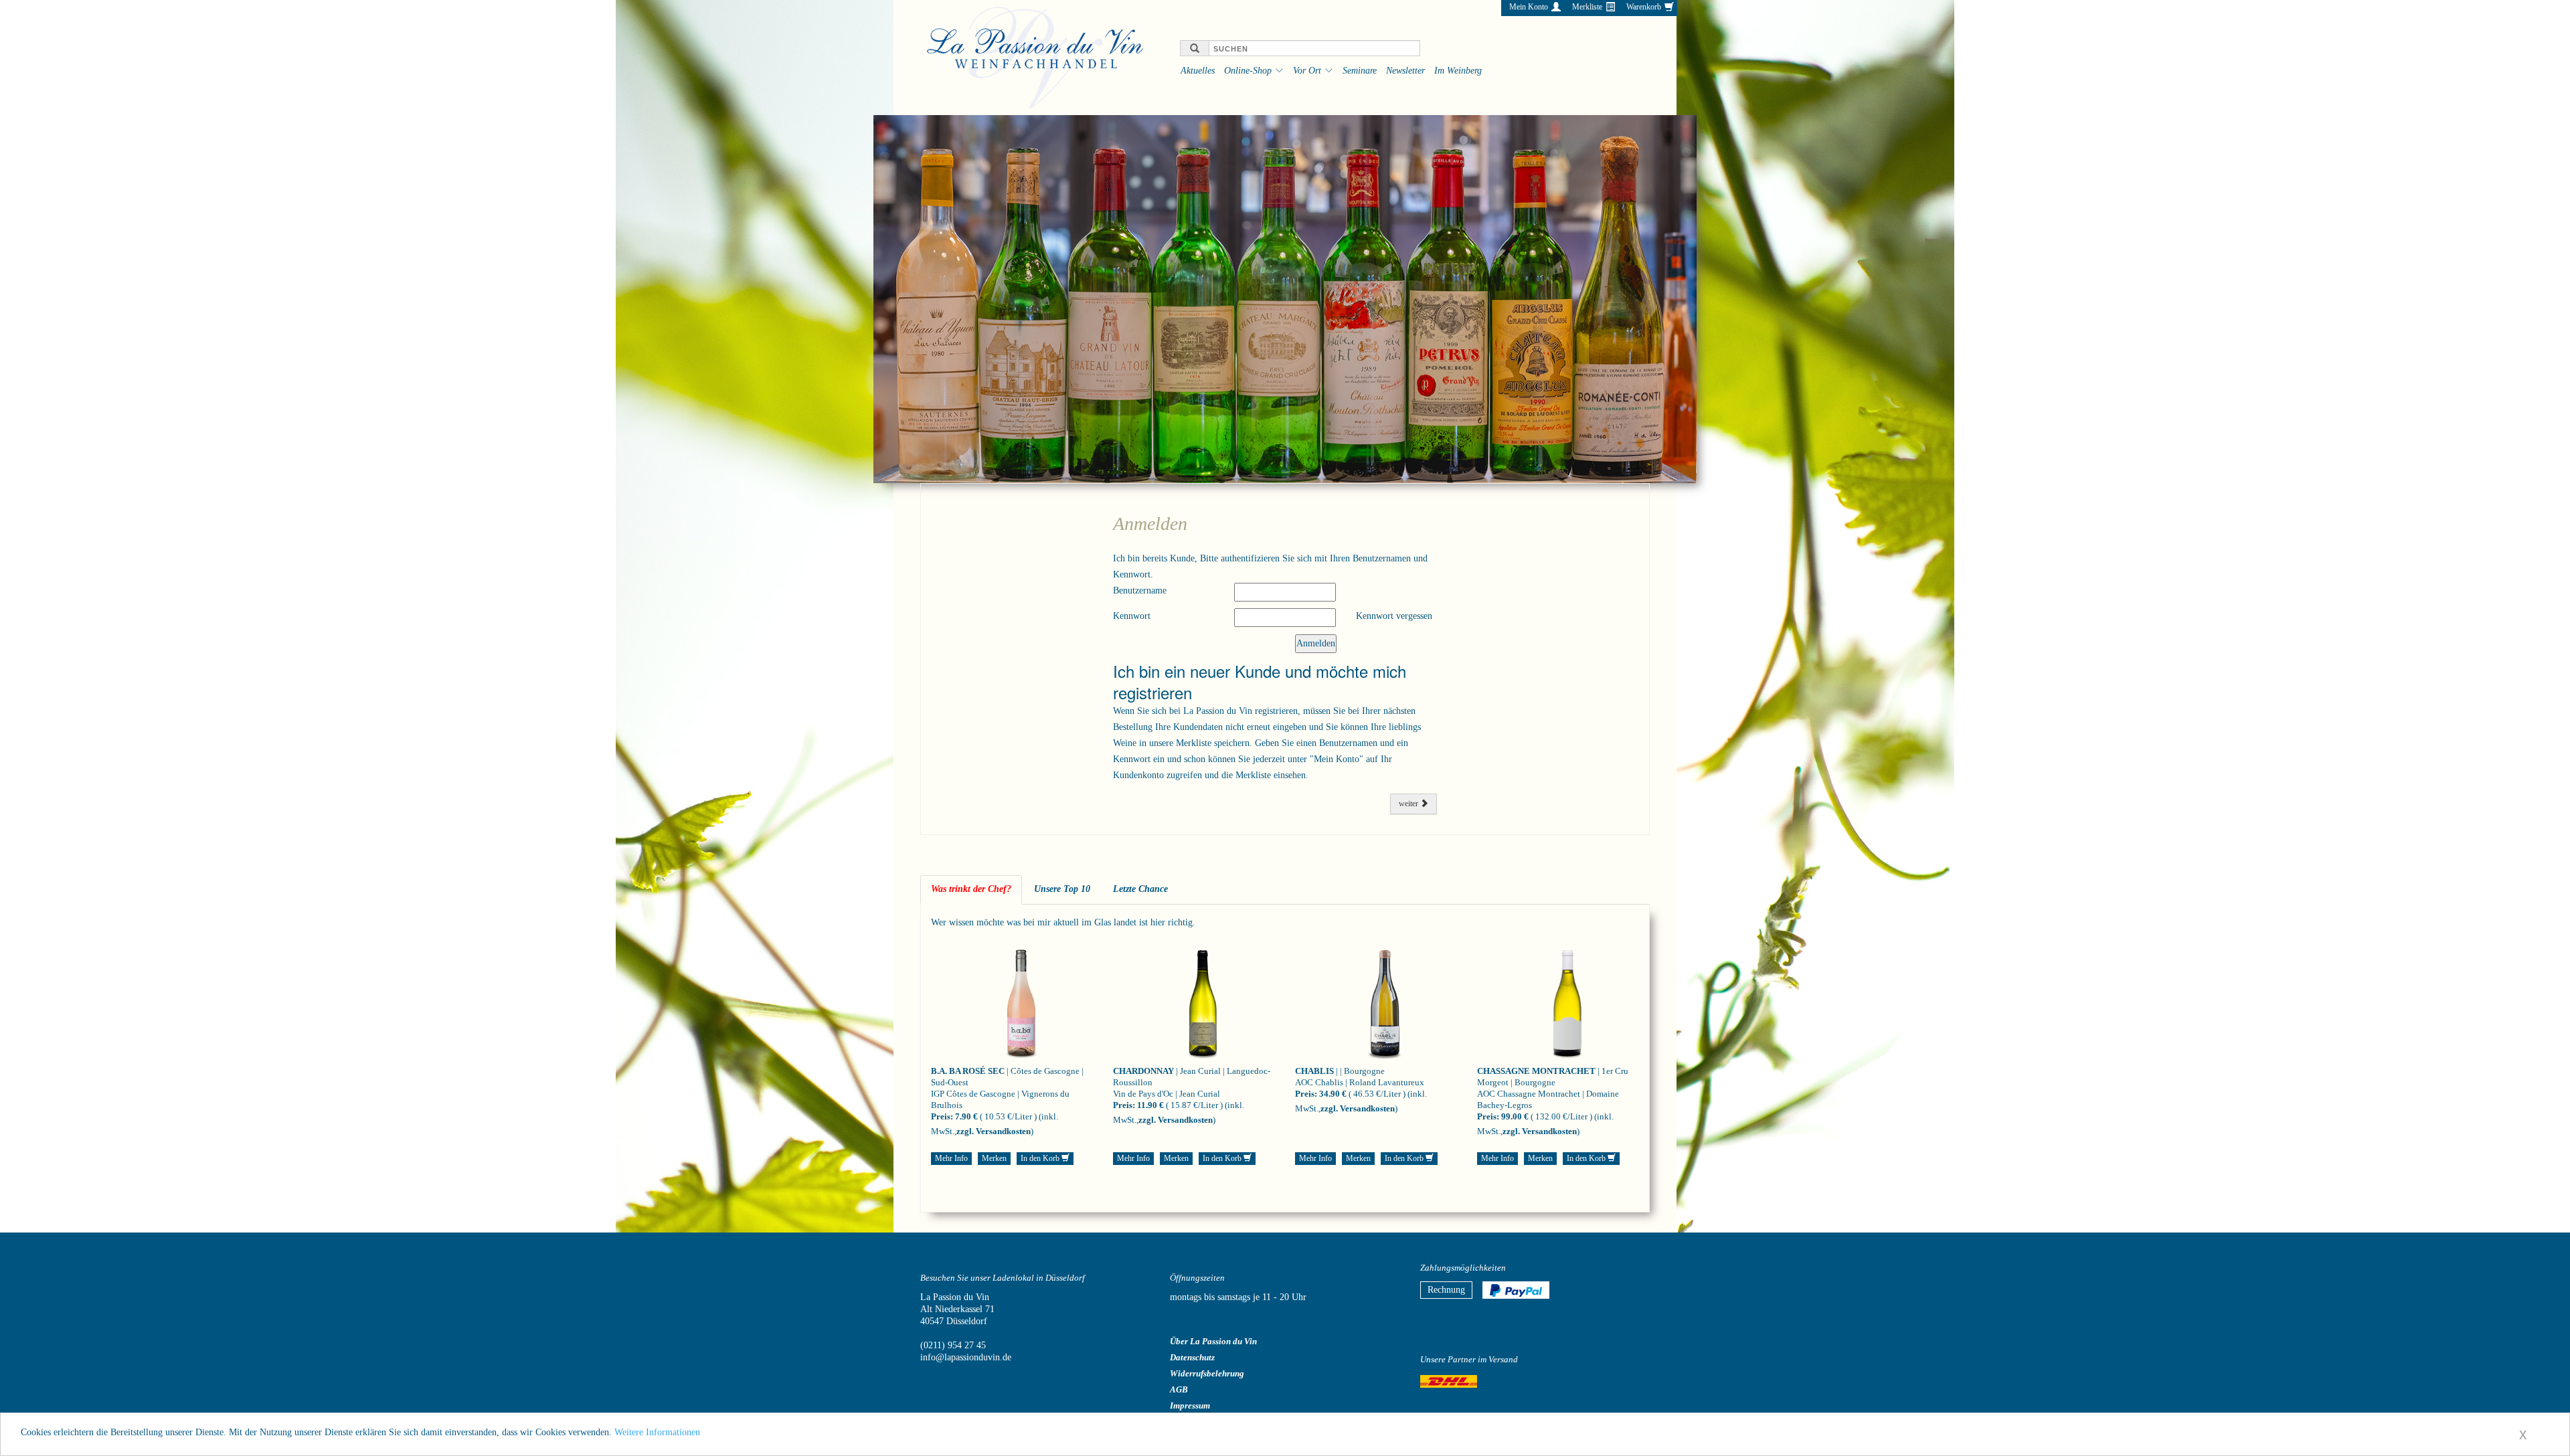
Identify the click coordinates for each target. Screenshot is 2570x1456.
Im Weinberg (1458, 71)
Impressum (1190, 1405)
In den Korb (1041, 1158)
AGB (1179, 1389)
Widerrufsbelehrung (1207, 1373)
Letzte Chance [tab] (1140, 889)
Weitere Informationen (657, 1432)
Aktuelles (1198, 71)
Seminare (1360, 71)
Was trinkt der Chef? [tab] (971, 889)
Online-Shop (1248, 71)
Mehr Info (951, 1158)
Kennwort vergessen (1394, 616)
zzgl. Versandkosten (994, 1131)
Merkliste (1587, 7)
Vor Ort (1307, 71)
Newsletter (1405, 71)
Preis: (942, 1116)
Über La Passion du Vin (1213, 1341)
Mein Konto (1529, 7)
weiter (1409, 804)
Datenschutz (1192, 1357)
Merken (994, 1158)
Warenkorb (1644, 7)
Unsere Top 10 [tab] (1062, 889)
